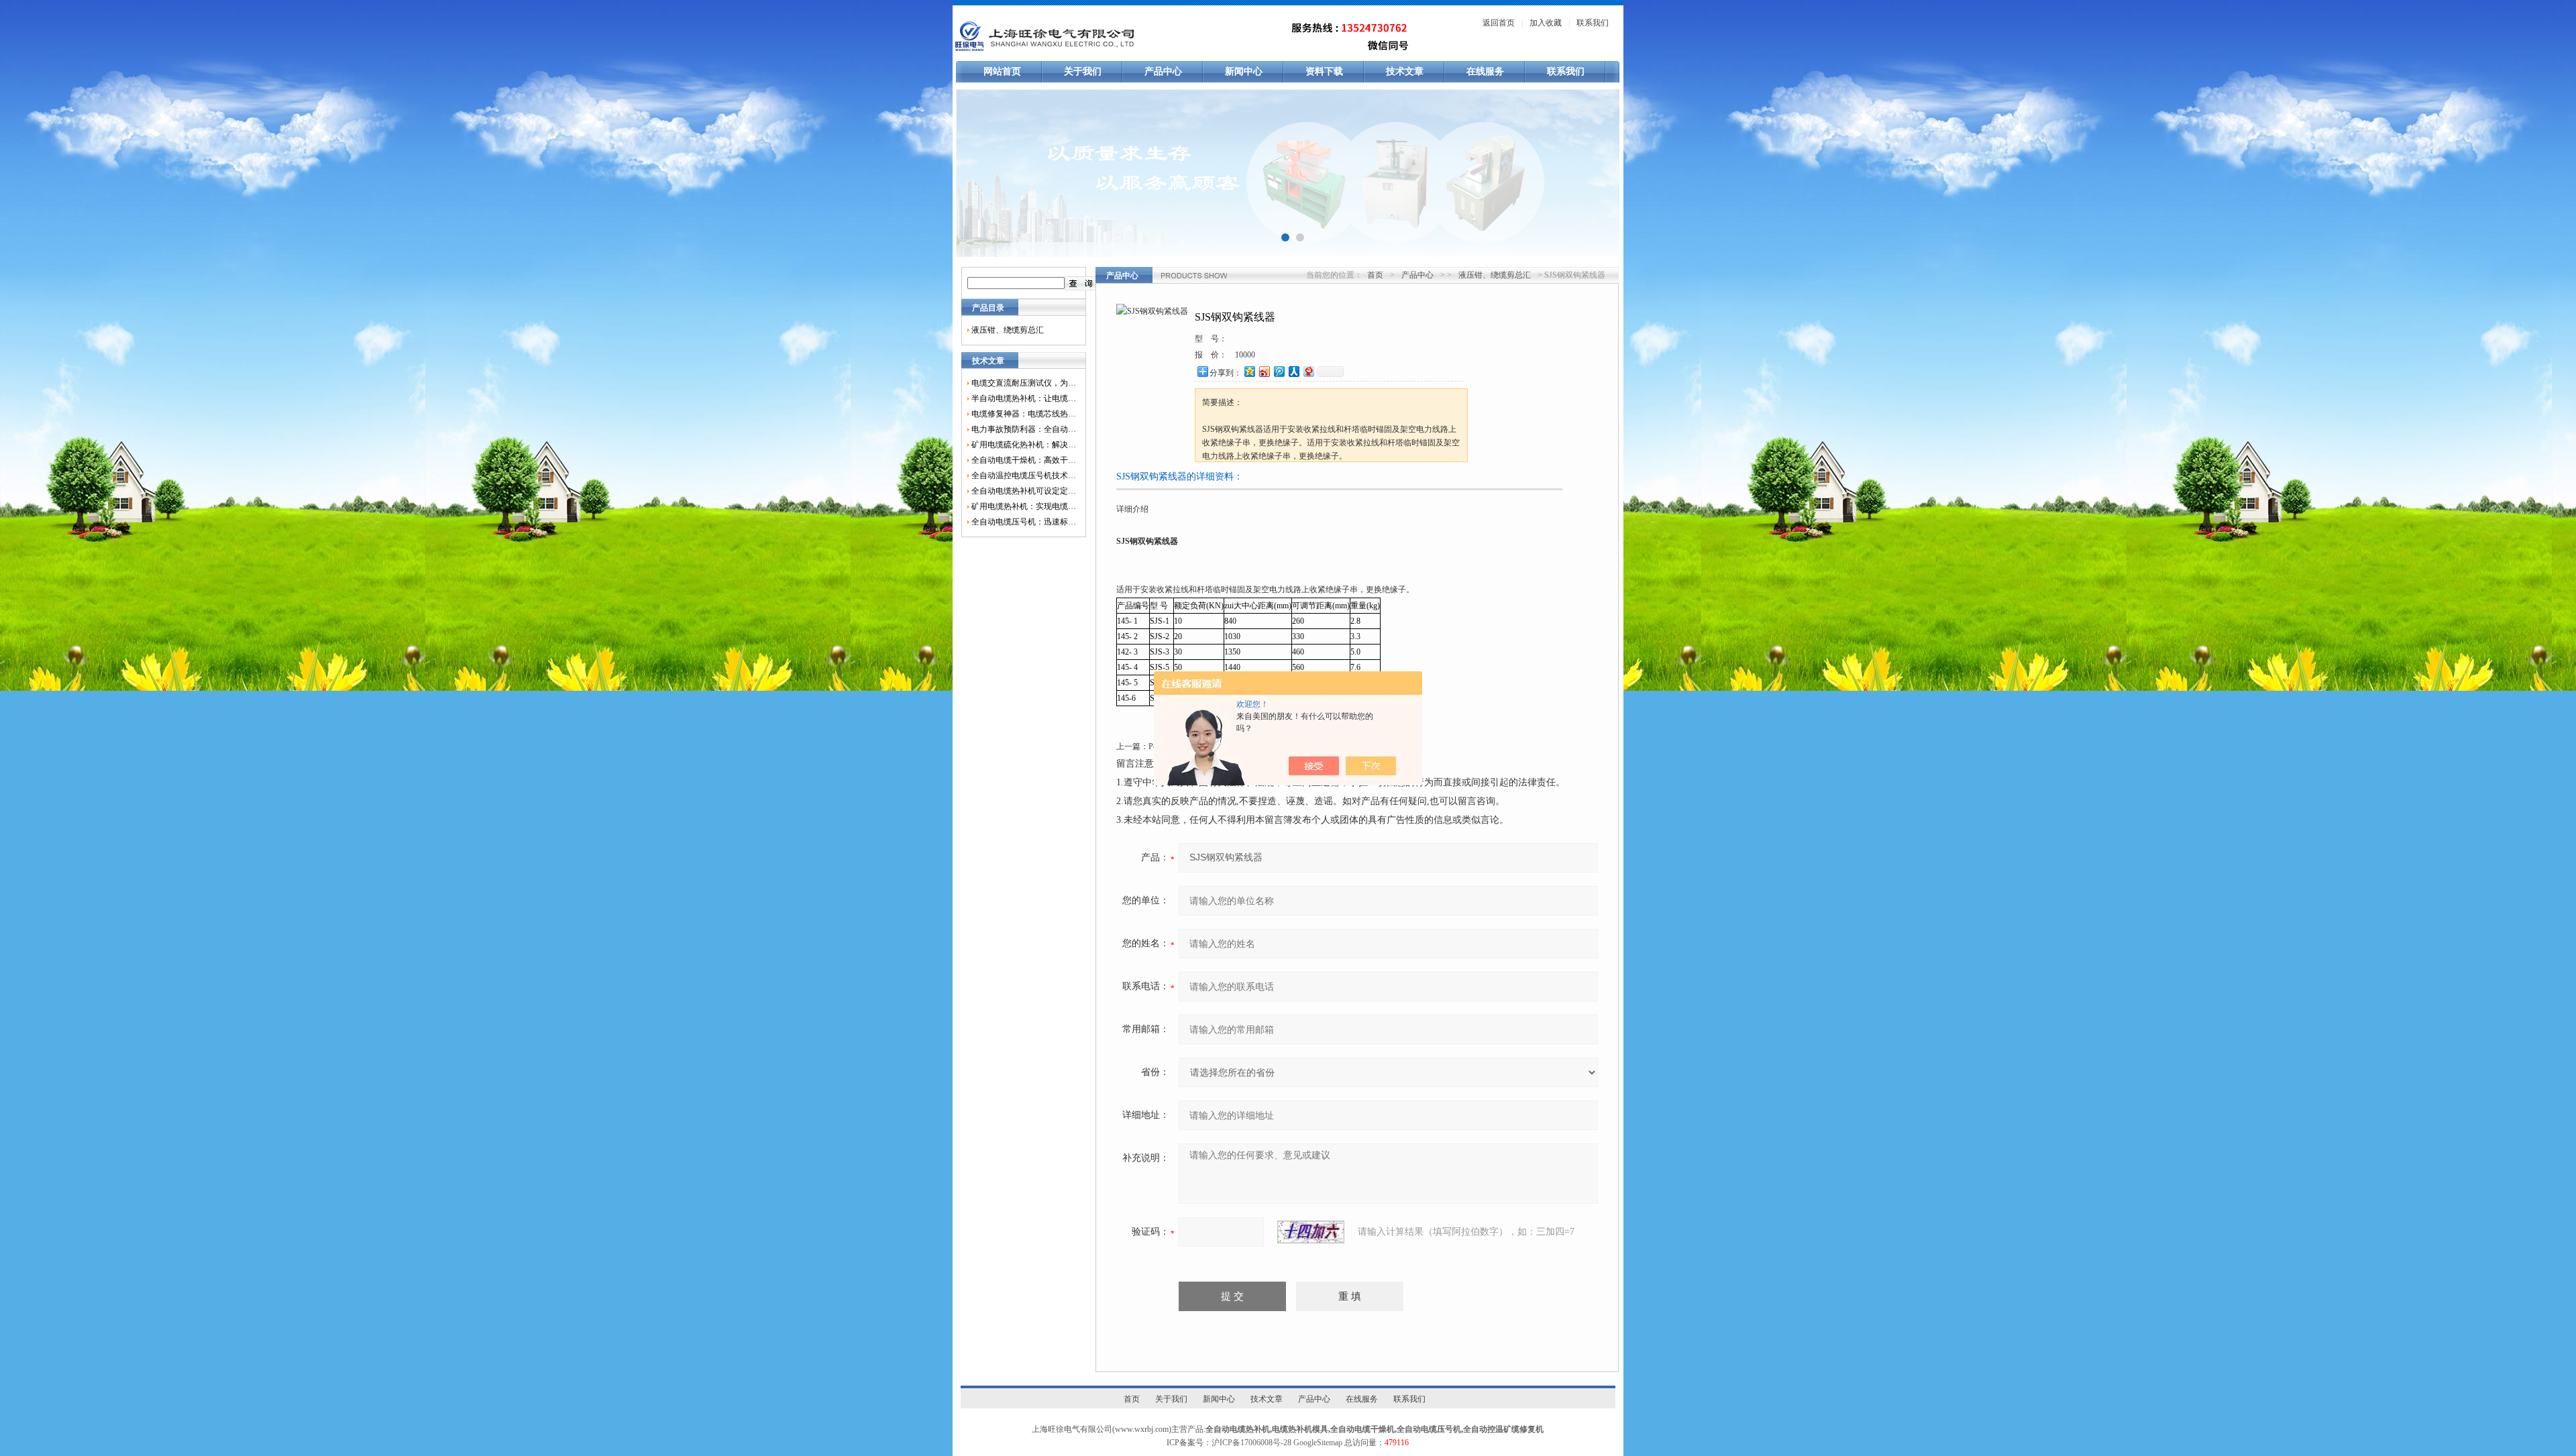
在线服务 (1485, 71)
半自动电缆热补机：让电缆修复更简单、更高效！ (1024, 398)
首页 (1375, 275)
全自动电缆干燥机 (1362, 1429)
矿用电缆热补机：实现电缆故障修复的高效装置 (1024, 506)
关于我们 (1083, 71)
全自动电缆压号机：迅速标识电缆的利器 (1024, 522)
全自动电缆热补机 (1238, 1429)
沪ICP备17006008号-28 (1251, 1443)
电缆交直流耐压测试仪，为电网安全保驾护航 (1024, 383)
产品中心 (1163, 71)
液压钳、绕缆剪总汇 (1008, 330)
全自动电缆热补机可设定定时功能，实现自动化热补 (1024, 491)
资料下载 (1324, 71)
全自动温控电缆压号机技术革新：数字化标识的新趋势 (1024, 475)
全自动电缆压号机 (1429, 1429)
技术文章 (1405, 71)
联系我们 (1593, 23)
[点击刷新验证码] (1311, 1232)
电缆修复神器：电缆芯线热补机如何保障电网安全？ (1024, 414)
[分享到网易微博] (1308, 371)
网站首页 (1002, 71)
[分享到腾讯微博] (1279, 371)
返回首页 (1499, 23)
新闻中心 (1244, 71)
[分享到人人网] (1293, 371)
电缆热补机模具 (1300, 1429)
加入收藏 (1546, 23)
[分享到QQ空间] (1249, 371)
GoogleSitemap (1318, 1443)
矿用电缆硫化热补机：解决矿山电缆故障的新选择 (1024, 445)
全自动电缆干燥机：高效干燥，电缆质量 (1024, 460)
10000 (1245, 355)
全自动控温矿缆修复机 (1503, 1429)
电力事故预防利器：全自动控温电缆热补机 (1024, 429)
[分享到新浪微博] (1264, 371)
